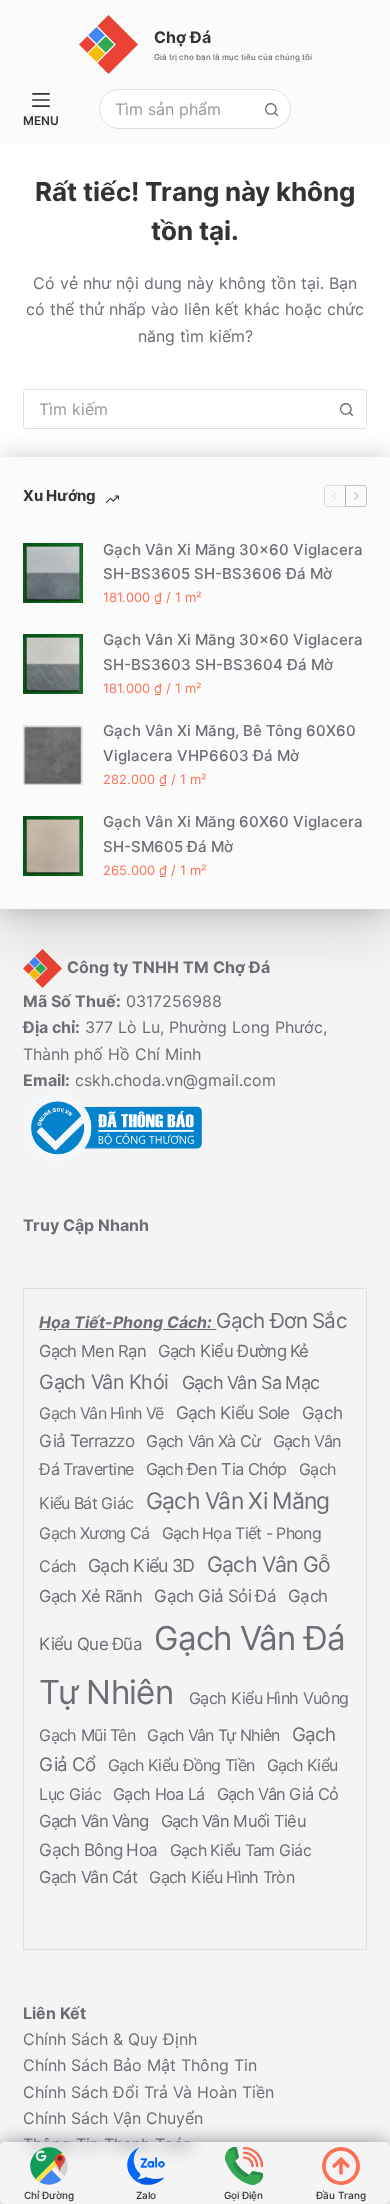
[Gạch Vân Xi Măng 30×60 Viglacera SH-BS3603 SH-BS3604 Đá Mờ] (53, 664)
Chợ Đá (182, 37)
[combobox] (176, 109)
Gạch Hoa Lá (161, 1795)
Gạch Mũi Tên (89, 1735)
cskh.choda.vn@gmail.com (175, 1081)
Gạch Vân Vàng (95, 1822)
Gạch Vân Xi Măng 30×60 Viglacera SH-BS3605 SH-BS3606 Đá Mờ (233, 562)
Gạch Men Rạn (94, 1352)
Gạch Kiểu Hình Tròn (221, 1878)
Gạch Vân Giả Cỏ (278, 1795)
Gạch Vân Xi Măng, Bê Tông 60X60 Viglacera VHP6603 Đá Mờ (229, 744)
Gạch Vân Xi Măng (238, 1501)
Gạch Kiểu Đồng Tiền (183, 1766)
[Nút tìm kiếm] (271, 109)
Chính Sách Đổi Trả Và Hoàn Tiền (148, 2092)
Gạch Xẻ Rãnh (92, 1596)
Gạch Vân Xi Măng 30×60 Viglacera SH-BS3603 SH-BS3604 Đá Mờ (233, 653)
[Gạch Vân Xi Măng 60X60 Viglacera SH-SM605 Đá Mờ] (53, 846)
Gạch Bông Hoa (100, 1850)
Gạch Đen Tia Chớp (218, 1469)
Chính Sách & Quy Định (110, 2039)
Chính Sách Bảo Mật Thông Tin (140, 2066)
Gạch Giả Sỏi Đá (217, 1596)
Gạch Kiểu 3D (143, 1565)
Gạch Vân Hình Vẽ (103, 1413)
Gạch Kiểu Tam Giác (240, 1851)
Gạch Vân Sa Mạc (251, 1383)
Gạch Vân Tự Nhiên (215, 1735)
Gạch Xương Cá (96, 1534)
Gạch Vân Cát (90, 1878)
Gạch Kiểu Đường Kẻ (233, 1352)
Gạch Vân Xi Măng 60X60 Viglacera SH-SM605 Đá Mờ (233, 834)
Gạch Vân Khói (106, 1383)
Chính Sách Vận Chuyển (113, 2119)
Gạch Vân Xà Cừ (205, 1442)
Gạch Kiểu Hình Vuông (268, 1699)
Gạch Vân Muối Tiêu (233, 1822)
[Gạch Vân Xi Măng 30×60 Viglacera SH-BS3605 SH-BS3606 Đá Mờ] (53, 573)
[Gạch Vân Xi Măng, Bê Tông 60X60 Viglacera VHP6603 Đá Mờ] (53, 755)
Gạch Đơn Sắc (281, 1321)
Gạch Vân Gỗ (268, 1564)
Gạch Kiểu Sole (235, 1412)
